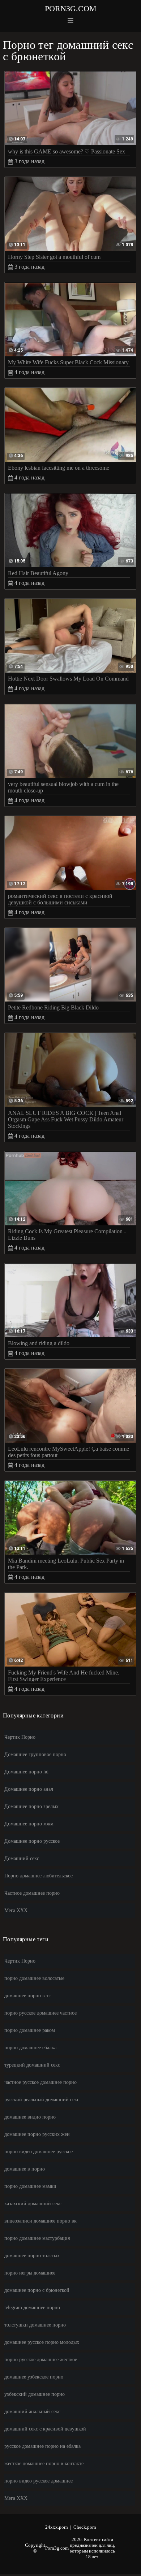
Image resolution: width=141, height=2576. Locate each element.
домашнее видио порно (30, 2117)
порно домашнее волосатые (34, 1978)
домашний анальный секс (32, 2412)
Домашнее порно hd (26, 1772)
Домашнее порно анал (29, 1789)
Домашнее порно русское (32, 1841)
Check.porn (85, 2527)
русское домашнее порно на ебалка (42, 2446)
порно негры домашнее (30, 2273)
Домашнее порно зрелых (31, 1806)
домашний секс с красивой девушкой (45, 2429)
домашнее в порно (25, 2169)
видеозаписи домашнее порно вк (40, 2221)
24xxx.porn (57, 2527)
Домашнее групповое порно (35, 1754)
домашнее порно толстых (32, 2256)
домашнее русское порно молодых (42, 2342)
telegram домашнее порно (32, 2308)
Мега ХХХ (16, 1910)
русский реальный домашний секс (42, 2100)
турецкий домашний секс (32, 2065)
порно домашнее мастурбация (37, 2238)
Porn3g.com (71, 8)
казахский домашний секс (33, 2204)
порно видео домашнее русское (39, 2152)
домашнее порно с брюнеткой (37, 2290)
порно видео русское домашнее (39, 2481)
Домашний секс (22, 1858)
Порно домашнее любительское (39, 1876)
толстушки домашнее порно (35, 2325)
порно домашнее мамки (30, 2186)
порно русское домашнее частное (40, 2013)
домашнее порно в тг (27, 1996)
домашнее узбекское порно (34, 2377)
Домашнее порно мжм (29, 1824)
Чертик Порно (20, 1737)
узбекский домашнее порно (35, 2394)
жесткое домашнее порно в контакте (44, 2464)
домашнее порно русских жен (37, 2134)
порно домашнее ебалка (30, 2048)
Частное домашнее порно (32, 1893)
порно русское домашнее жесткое (41, 2360)
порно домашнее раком (30, 2030)
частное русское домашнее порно (40, 2082)
